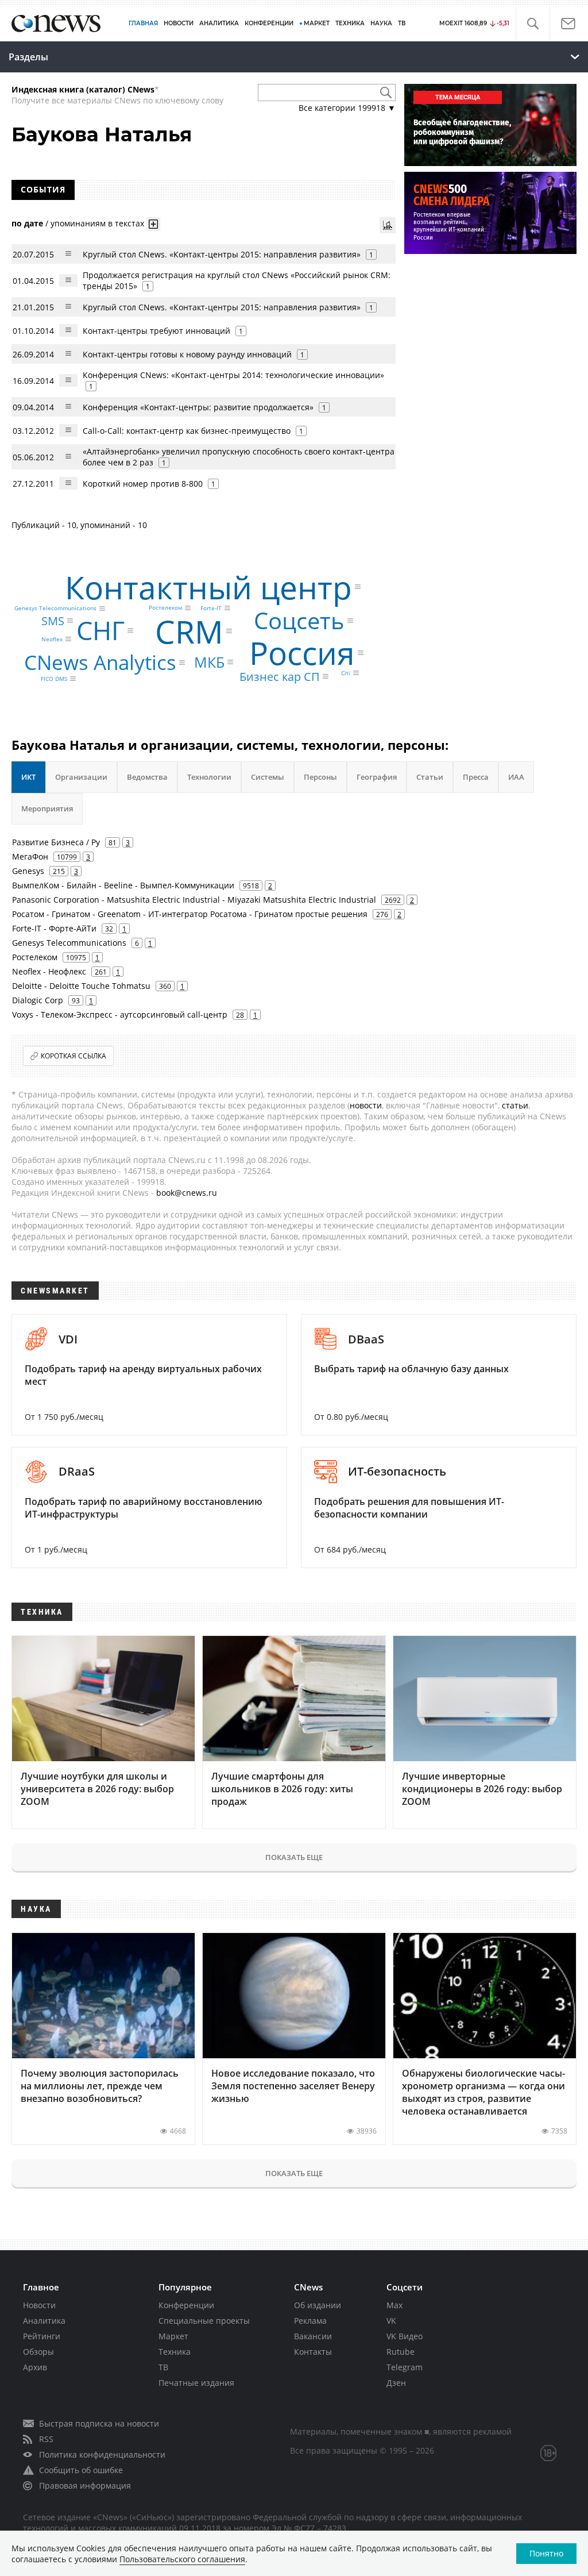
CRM (189, 631)
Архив (35, 2367)
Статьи (430, 777)
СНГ (100, 630)
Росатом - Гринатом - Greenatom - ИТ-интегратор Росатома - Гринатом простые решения (190, 914)
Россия (302, 652)
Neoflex (52, 639)
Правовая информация (85, 2485)
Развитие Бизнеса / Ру (56, 842)
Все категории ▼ (347, 108)
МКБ (209, 662)
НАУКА (381, 23)
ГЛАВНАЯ (143, 23)
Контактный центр (208, 586)
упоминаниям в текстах (97, 223)
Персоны (320, 777)
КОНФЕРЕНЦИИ (269, 23)
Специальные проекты (204, 2321)
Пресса (476, 777)
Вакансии (313, 2336)
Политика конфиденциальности (102, 2454)
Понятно (546, 2553)
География (377, 777)
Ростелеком (165, 608)
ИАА (516, 777)
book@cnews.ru (187, 1193)
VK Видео (405, 2336)
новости (366, 1105)
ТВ (402, 23)
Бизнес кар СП (280, 676)
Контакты (313, 2352)
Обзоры (38, 2352)
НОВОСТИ (179, 23)
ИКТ (28, 777)
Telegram (405, 2367)
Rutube (401, 2352)
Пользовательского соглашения (182, 2559)
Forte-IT (211, 608)
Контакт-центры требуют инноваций (156, 331)
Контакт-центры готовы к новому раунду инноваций (187, 354)
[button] (533, 24)
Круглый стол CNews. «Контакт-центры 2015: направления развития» (222, 254)
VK (391, 2321)
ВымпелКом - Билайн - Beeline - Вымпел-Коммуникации (123, 885)
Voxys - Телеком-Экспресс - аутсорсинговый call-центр (120, 1014)
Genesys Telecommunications (55, 609)
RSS (46, 2439)
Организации (81, 777)
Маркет (173, 2336)
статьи (515, 1105)
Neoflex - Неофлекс (49, 971)
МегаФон (30, 856)
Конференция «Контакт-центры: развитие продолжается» (198, 407)
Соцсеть (299, 620)
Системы (268, 777)
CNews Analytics (100, 662)
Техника (175, 2352)
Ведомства (147, 777)
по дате (27, 223)
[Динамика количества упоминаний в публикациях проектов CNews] (388, 225)
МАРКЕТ (317, 23)
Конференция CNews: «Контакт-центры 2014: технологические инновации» (233, 375)
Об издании (318, 2305)
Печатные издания (196, 2383)
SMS (53, 620)
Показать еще (294, 1857)
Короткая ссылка (73, 1056)
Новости (39, 2305)
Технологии (209, 777)
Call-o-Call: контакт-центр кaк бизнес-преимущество (187, 431)
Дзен (396, 2383)
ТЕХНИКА (350, 23)
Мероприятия (47, 808)
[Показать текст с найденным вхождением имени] (153, 224)
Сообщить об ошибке (81, 2470)
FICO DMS (54, 679)
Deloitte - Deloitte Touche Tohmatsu (81, 986)
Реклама (310, 2321)
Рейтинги (42, 2336)
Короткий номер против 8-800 (143, 484)
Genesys (28, 871)
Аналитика (219, 23)
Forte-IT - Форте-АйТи (54, 928)
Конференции (186, 2305)
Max (394, 2305)
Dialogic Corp (38, 1000)
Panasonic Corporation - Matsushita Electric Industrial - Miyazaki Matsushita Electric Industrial (194, 900)
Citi (346, 673)
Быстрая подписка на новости (99, 2423)
